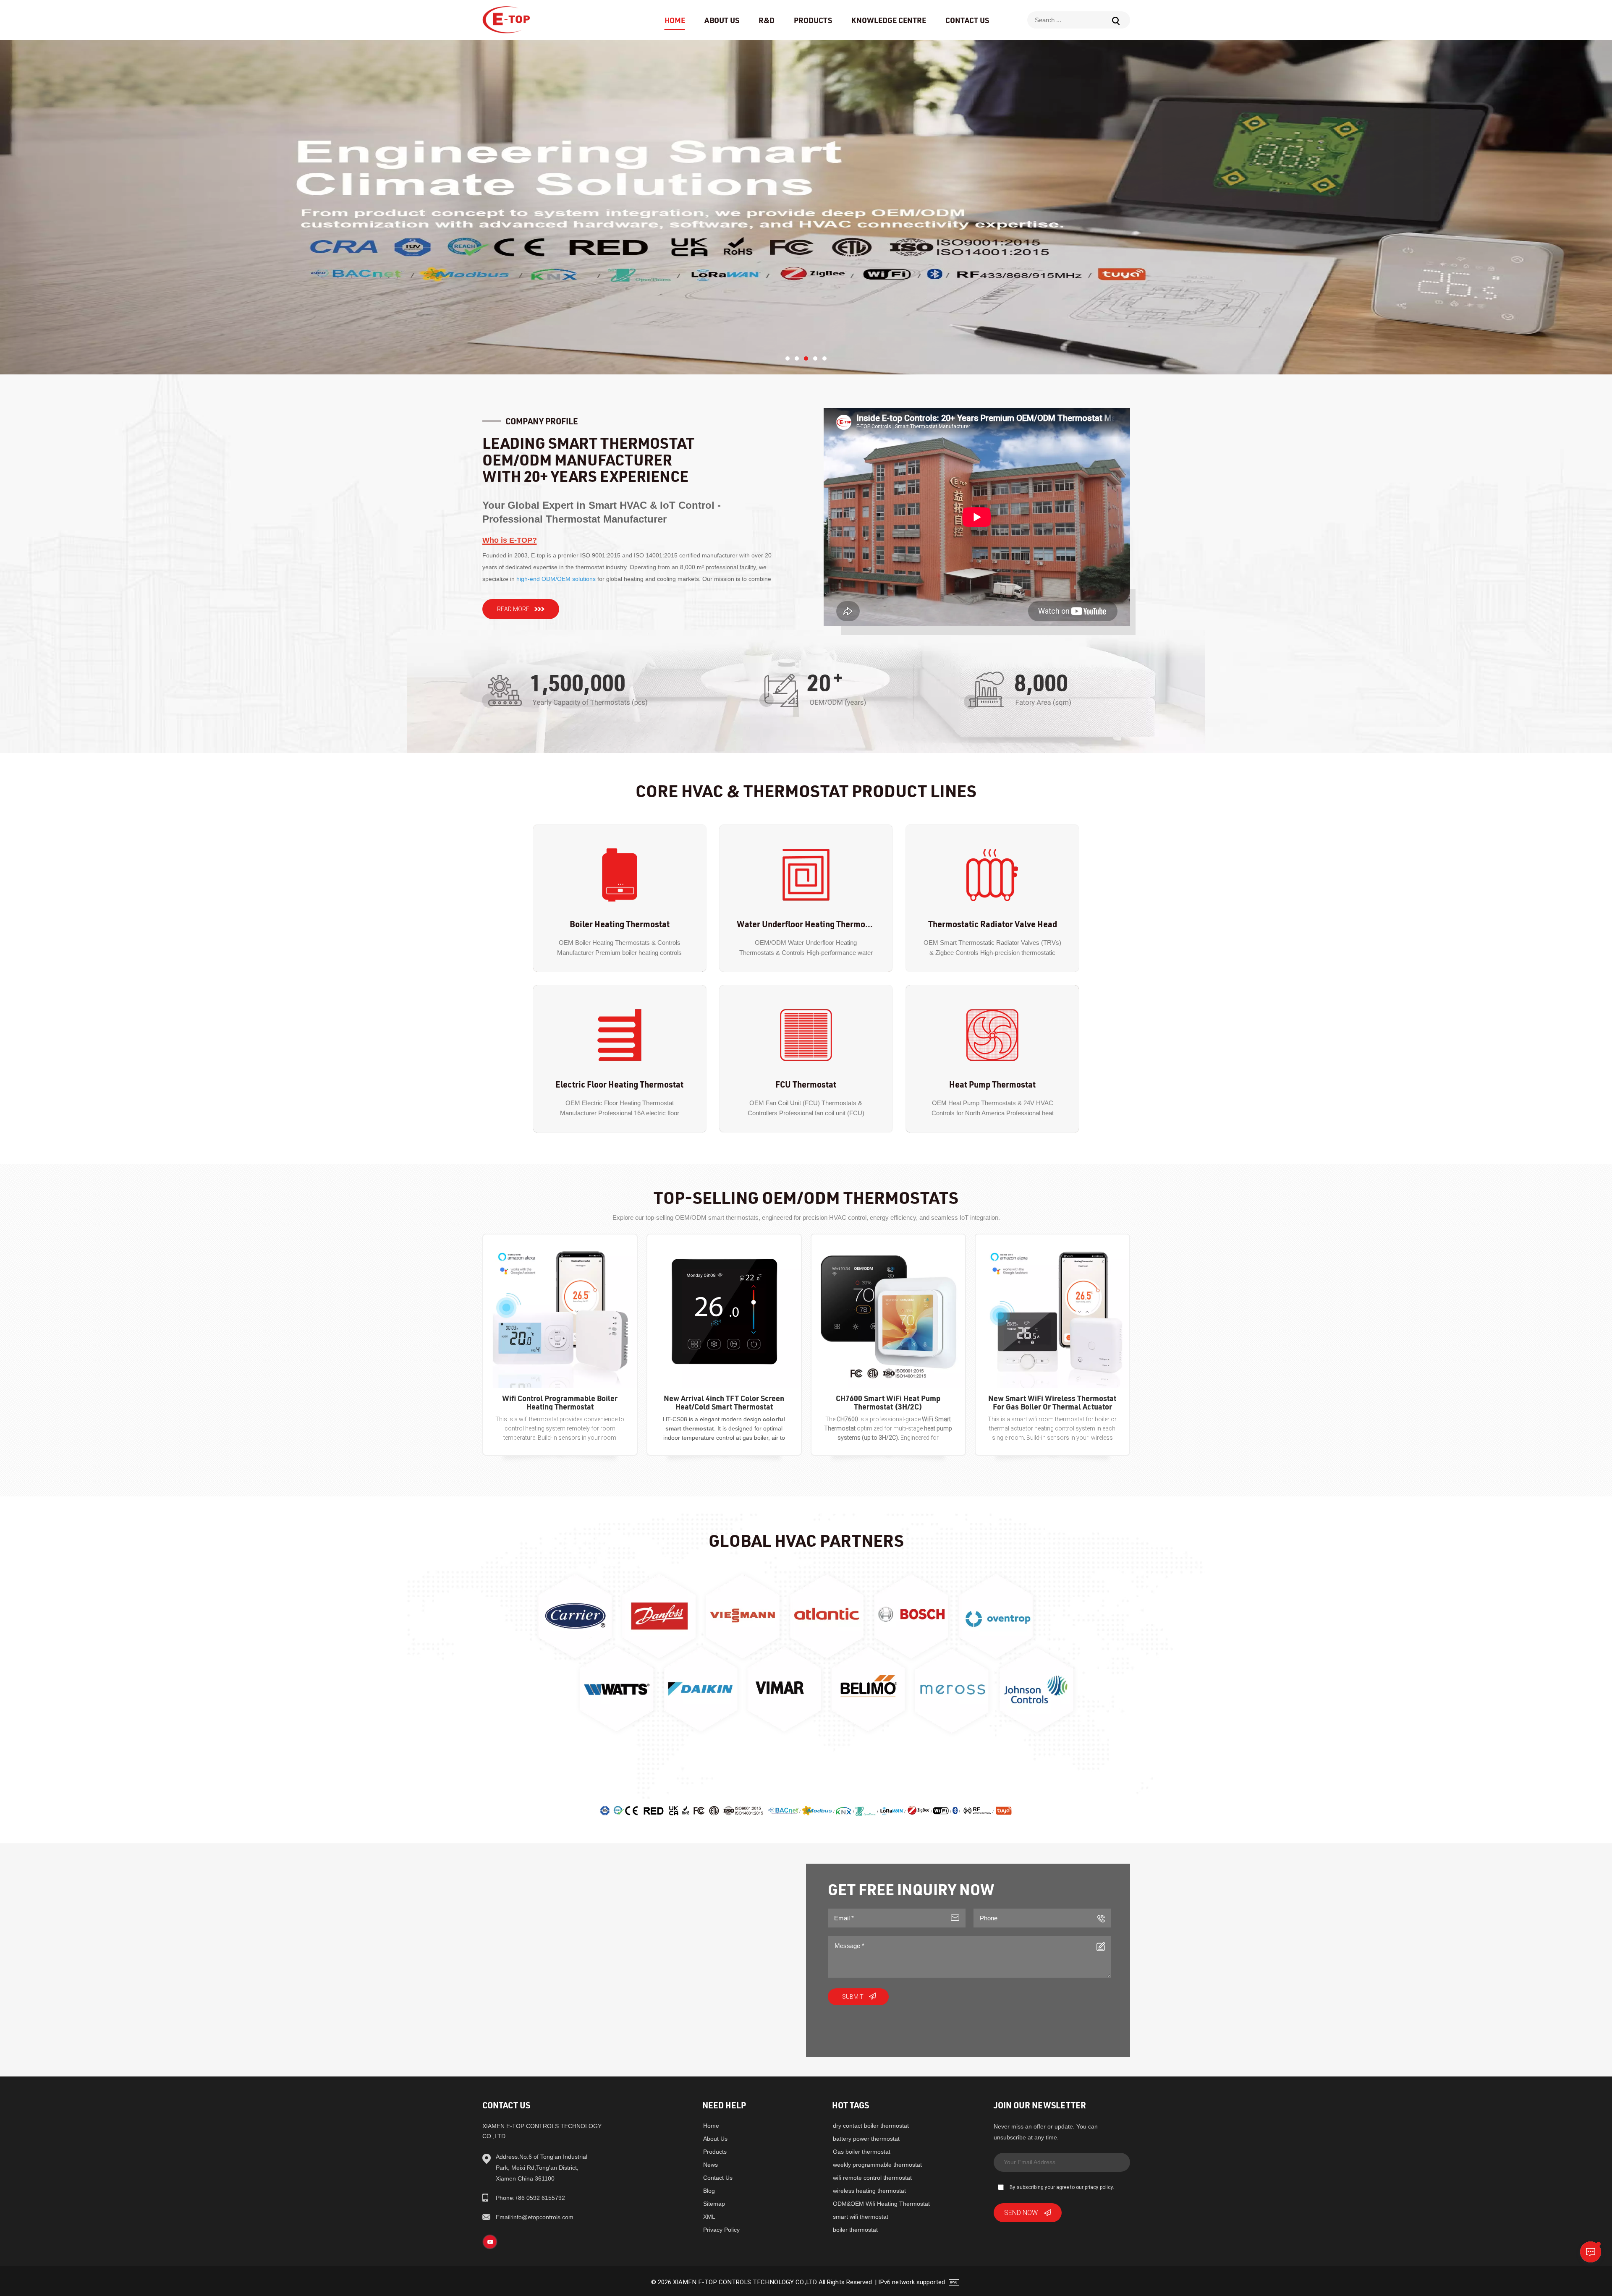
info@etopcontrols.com (535, 2217)
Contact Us (967, 20)
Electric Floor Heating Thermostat (619, 1084)
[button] (788, 358)
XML (709, 2217)
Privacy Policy (721, 2230)
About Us (722, 20)
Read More (513, 609)
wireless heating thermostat (869, 2191)
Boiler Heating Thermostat (620, 924)
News (710, 2165)
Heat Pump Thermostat (992, 1084)
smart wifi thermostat (861, 2217)
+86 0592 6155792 (530, 2198)
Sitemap (714, 2204)
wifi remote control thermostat (872, 2178)
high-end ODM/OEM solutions (556, 579)
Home (675, 20)
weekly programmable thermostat (877, 2165)
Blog (709, 2191)
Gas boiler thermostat (862, 2152)
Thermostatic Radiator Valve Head (993, 924)
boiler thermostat (855, 2230)
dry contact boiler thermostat (871, 2126)
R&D (767, 20)
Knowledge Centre (889, 20)
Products (813, 20)
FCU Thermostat (806, 1084)
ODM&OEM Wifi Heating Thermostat (881, 2204)
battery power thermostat (866, 2139)
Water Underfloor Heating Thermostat (806, 924)
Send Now (1021, 2212)
